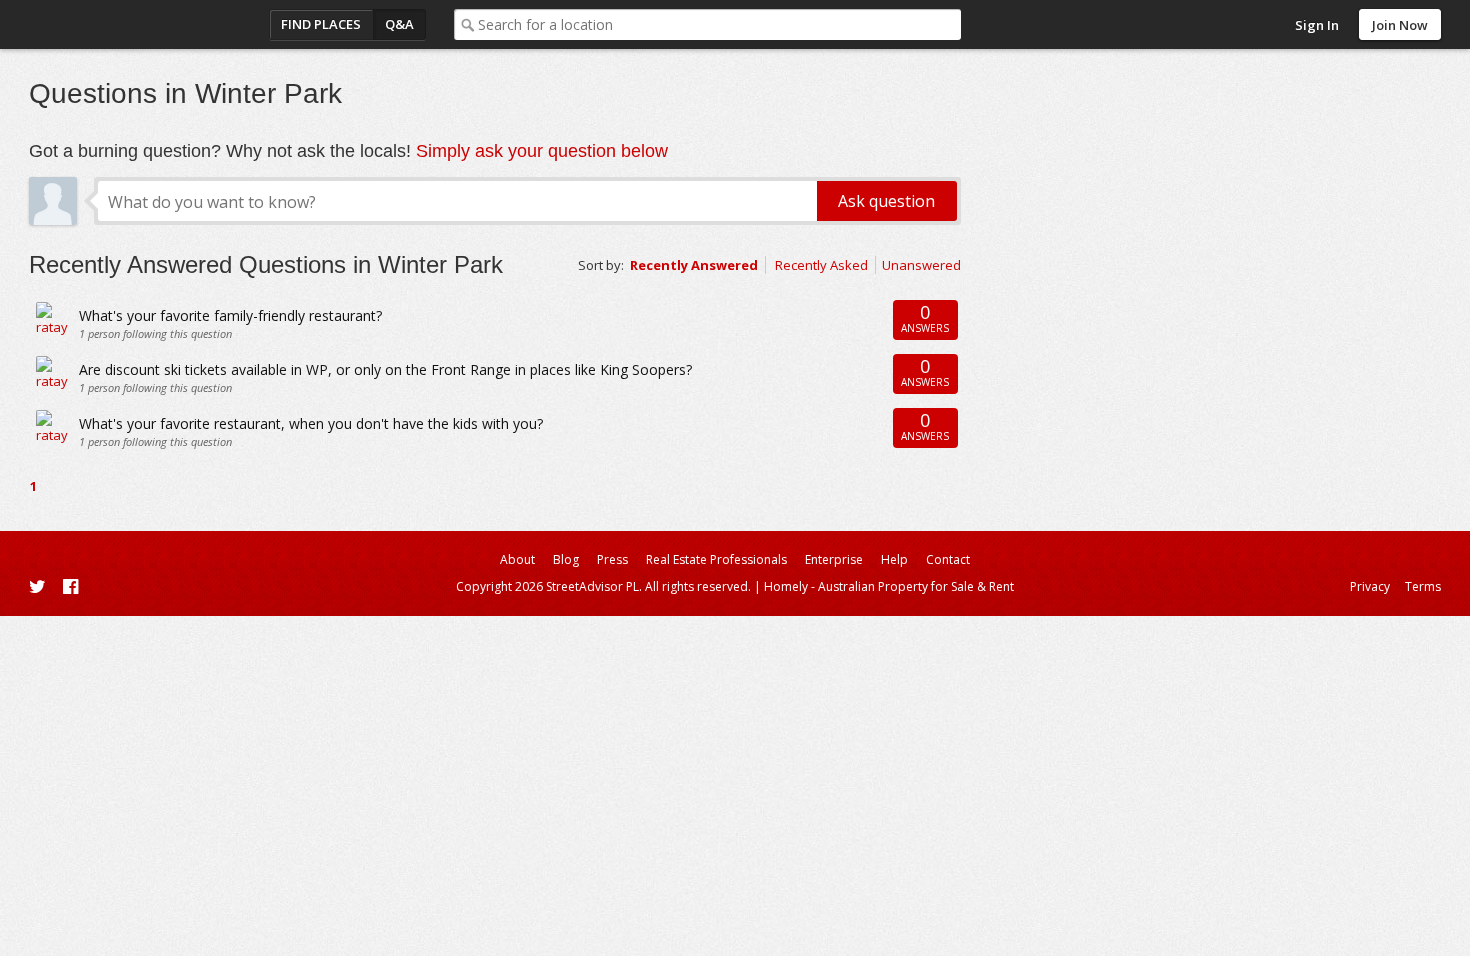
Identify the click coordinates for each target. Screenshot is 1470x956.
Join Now (1400, 25)
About (517, 559)
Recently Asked (821, 265)
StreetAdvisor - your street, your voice (109, 24)
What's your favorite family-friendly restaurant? (230, 315)
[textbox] (719, 24)
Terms (1423, 586)
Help (894, 559)
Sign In (1317, 25)
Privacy (1370, 586)
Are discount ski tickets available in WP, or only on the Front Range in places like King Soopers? (385, 369)
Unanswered (921, 265)
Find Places (321, 24)
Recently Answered (694, 265)
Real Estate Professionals (716, 559)
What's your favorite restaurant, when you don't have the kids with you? (311, 423)
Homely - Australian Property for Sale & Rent (889, 586)
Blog (566, 559)
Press (612, 559)
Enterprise (834, 559)
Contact (948, 559)
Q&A (399, 24)
